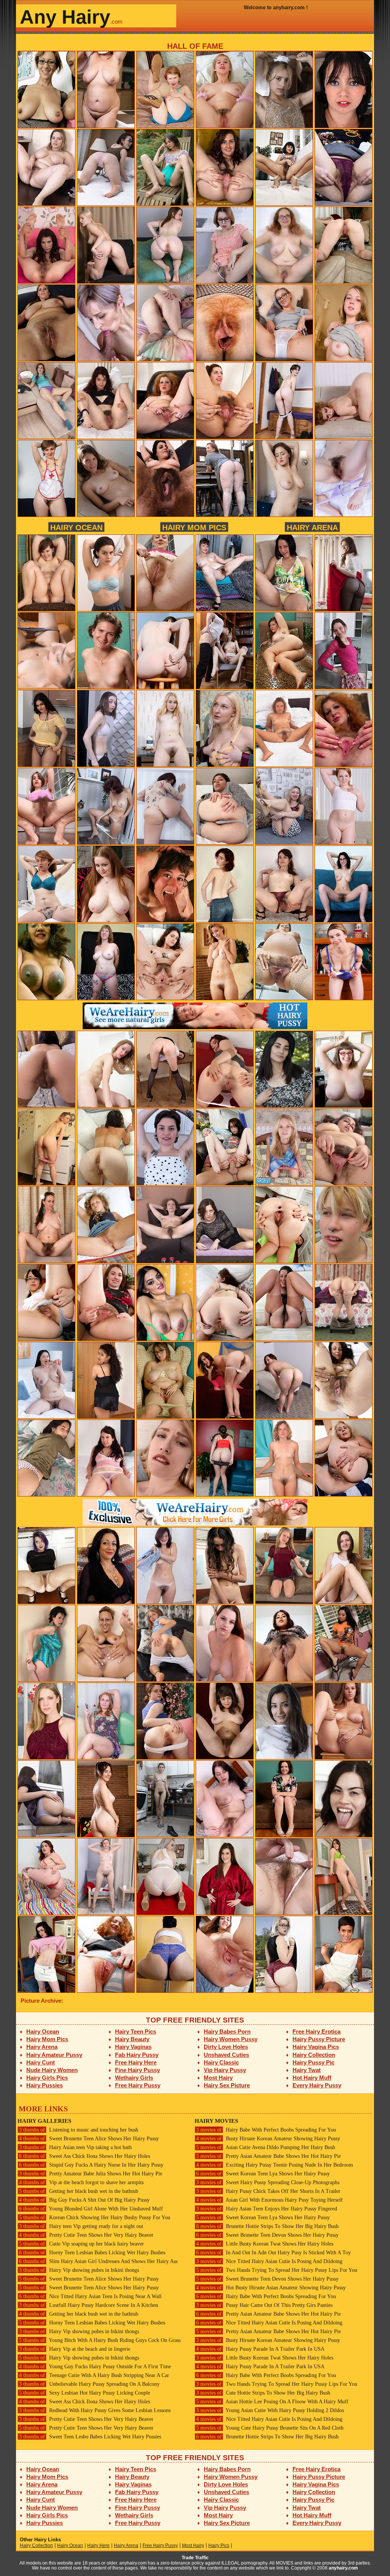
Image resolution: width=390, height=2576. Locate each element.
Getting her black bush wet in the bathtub (79, 2191)
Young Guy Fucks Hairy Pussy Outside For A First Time (95, 2367)
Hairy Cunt (41, 2062)
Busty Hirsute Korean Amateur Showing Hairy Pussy (268, 2139)
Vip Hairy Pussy (225, 2070)
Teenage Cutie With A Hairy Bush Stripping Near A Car (94, 2375)
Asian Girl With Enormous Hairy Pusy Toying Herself (269, 2200)
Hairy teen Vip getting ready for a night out (81, 2226)
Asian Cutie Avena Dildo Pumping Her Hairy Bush (266, 2147)
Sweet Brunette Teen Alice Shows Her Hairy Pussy (89, 2139)
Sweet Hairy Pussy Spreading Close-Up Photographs (268, 2182)
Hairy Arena (312, 527)
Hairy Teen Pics (136, 2031)
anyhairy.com (343, 2568)
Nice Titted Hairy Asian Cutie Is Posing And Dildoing (269, 2261)
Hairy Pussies (45, 2085)
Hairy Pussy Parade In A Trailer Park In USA (260, 2349)
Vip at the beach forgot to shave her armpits (81, 2182)
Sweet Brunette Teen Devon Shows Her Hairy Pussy (267, 2235)
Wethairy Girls (134, 2078)
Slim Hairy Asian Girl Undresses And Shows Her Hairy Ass (98, 2261)
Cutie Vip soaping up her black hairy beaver (82, 2244)
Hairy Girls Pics (47, 2078)
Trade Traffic (195, 2558)
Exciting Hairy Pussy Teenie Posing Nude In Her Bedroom (275, 2165)
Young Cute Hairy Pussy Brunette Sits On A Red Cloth (270, 2428)
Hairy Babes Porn (227, 2031)
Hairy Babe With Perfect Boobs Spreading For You (266, 2130)
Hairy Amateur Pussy (54, 2055)
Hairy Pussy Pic (313, 2062)
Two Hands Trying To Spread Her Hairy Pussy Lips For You (277, 2270)
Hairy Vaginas (133, 2047)
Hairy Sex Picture (227, 2085)
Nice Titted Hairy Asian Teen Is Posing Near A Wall (90, 2296)
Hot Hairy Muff (312, 2078)
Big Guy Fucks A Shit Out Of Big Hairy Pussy (84, 2200)
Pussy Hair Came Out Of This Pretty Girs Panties (264, 2305)
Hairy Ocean (76, 527)
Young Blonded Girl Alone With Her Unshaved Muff (91, 2209)
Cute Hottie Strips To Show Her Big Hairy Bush (263, 2393)
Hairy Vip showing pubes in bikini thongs (79, 2270)
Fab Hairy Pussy (137, 2055)
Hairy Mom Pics (194, 527)
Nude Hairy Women (52, 2070)
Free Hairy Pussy (138, 2085)
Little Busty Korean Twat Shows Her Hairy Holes (265, 2244)
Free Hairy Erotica (316, 2031)
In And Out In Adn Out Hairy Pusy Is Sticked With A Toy (273, 2253)
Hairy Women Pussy (231, 2039)
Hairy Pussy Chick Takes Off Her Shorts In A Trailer (268, 2191)
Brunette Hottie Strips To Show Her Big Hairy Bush (267, 2226)
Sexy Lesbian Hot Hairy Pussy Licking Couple (85, 2393)
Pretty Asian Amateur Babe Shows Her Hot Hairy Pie (269, 2156)
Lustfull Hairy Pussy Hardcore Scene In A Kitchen (89, 2305)
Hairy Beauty (132, 2039)
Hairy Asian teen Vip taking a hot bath (75, 2147)
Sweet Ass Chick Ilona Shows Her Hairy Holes (85, 2156)
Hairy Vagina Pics (316, 2047)
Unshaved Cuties (226, 2055)
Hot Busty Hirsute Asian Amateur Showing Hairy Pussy (271, 2288)
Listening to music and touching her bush (79, 2130)
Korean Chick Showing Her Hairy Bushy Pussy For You (95, 2218)
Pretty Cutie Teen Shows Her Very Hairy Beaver (86, 2235)
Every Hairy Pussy (317, 2085)
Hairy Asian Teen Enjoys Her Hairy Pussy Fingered (267, 2209)
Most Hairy (218, 2078)
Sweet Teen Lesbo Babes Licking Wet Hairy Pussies (90, 2437)
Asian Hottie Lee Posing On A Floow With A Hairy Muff (272, 2402)
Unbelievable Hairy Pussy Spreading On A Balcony (89, 2384)
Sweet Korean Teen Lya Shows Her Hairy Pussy (263, 2174)
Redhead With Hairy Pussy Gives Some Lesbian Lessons (95, 2410)
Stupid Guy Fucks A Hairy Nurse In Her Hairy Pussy (91, 2165)
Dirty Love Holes (226, 2047)
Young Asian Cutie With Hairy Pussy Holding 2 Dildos (270, 2410)
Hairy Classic (221, 2062)
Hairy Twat (307, 2070)
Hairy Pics (219, 2546)
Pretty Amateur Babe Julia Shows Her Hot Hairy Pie (91, 2174)
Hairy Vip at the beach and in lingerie (75, 2349)
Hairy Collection (314, 2055)
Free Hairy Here (136, 2062)
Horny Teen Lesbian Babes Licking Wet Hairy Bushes (92, 2253)
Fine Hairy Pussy (137, 2070)
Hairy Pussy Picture (319, 2039)
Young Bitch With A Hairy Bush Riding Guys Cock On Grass (100, 2340)
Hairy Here (98, 2546)
